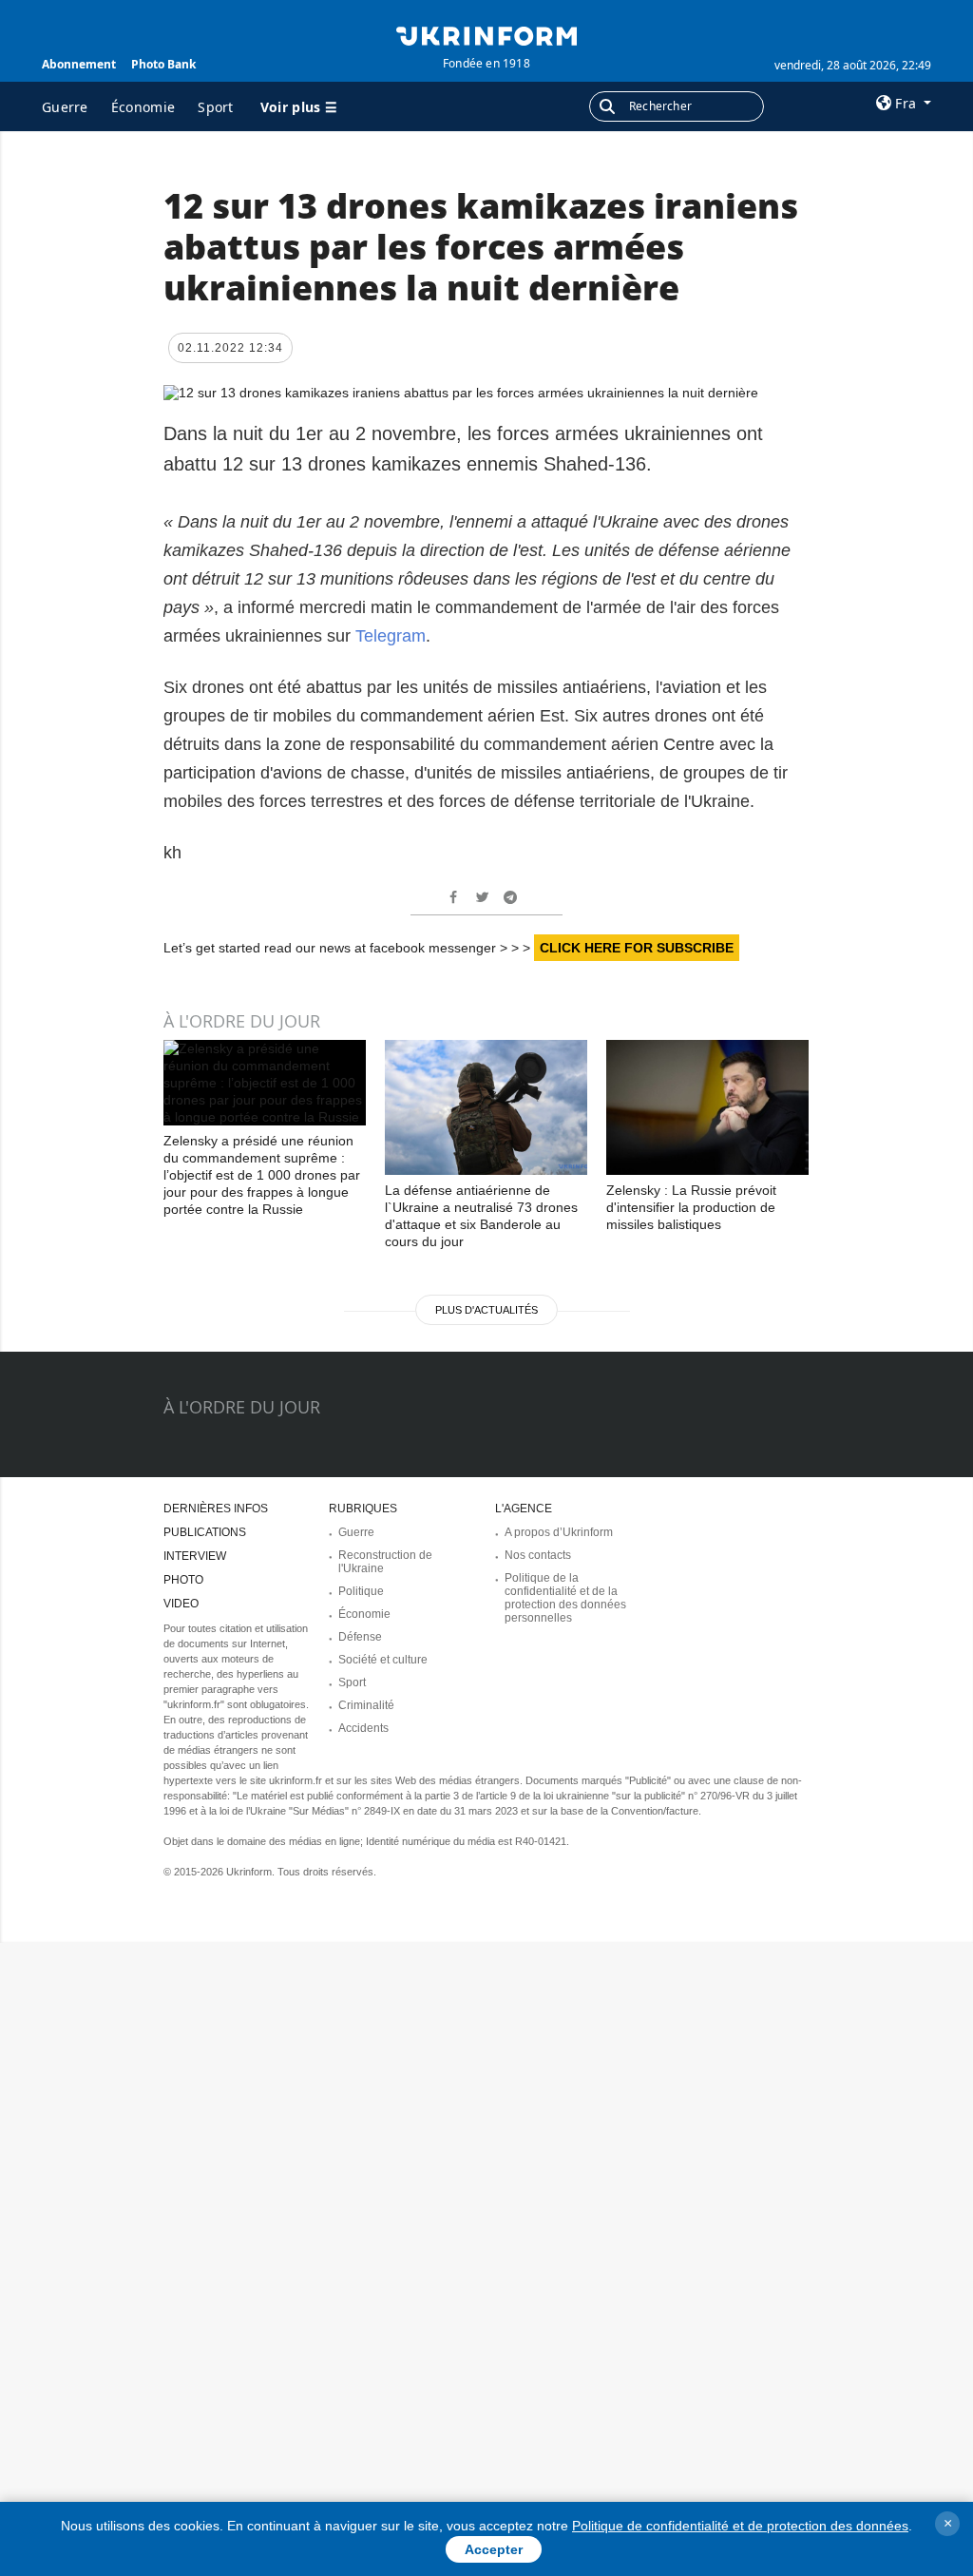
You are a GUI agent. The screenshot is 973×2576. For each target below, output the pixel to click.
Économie (143, 107)
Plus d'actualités (486, 1310)
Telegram (391, 636)
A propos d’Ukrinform (559, 1532)
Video (181, 1604)
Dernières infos (216, 1509)
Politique (361, 1591)
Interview (195, 1556)
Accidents (363, 1728)
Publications (205, 1532)
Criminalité (366, 1705)
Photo (183, 1580)
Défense (360, 1637)
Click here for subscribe (637, 948)
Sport (216, 107)
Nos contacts (538, 1555)
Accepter (494, 2549)
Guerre (65, 107)
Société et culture (383, 1660)
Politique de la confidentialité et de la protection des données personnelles (565, 1598)
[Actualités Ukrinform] (486, 34)
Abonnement (79, 64)
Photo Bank (163, 64)
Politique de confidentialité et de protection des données (740, 2526)
